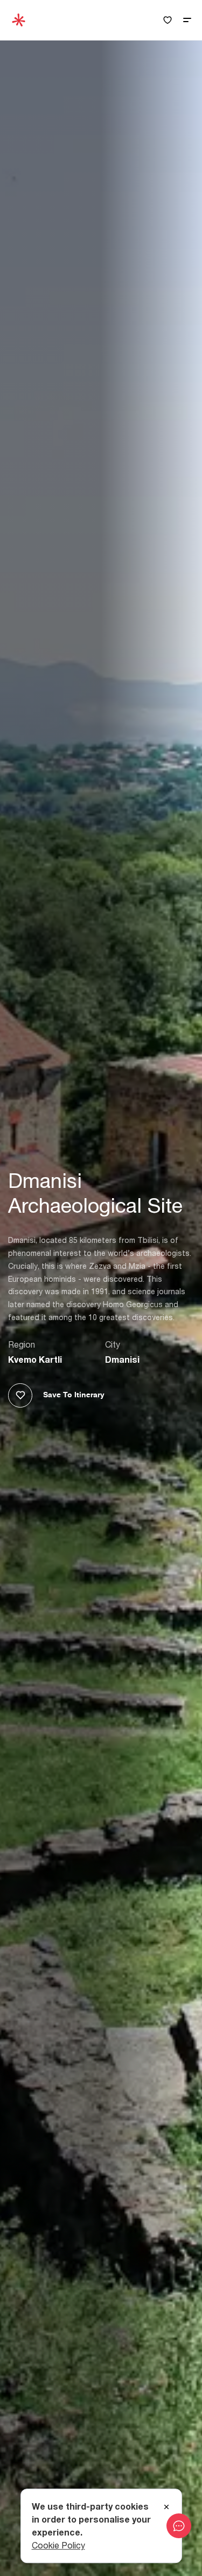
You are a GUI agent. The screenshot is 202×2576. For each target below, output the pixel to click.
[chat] (179, 2526)
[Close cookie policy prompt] (166, 2507)
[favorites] (168, 20)
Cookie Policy (58, 2545)
